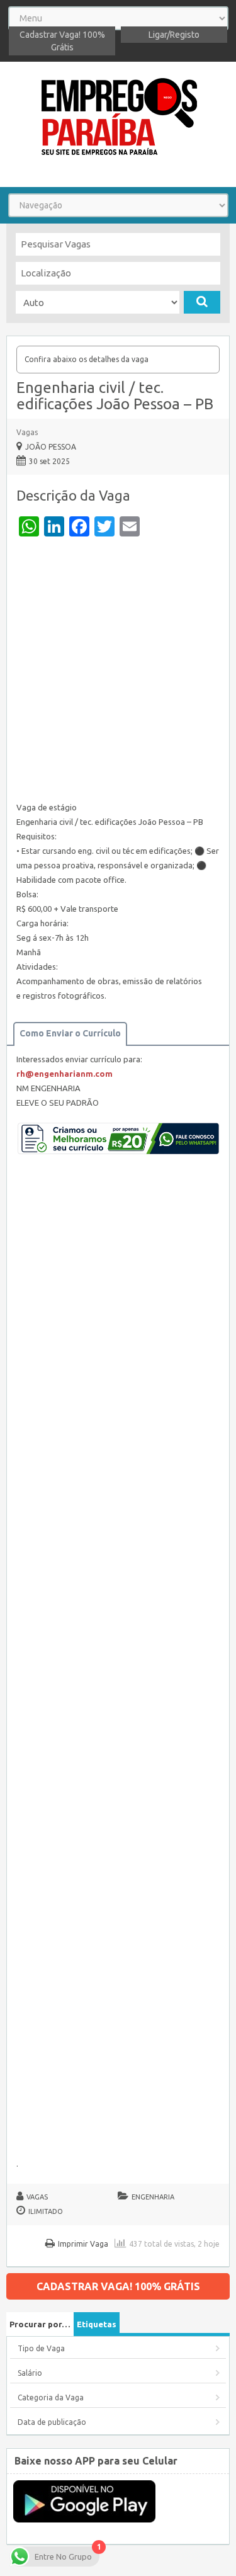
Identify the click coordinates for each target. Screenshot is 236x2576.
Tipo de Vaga (41, 2348)
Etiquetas (97, 2324)
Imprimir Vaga (83, 2244)
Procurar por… (40, 2324)
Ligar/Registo (174, 35)
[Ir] (202, 302)
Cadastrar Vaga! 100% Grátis (62, 41)
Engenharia (153, 2197)
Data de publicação (52, 2422)
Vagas (27, 432)
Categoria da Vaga (51, 2397)
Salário (30, 2373)
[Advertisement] (118, 672)
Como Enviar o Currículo (70, 1033)
